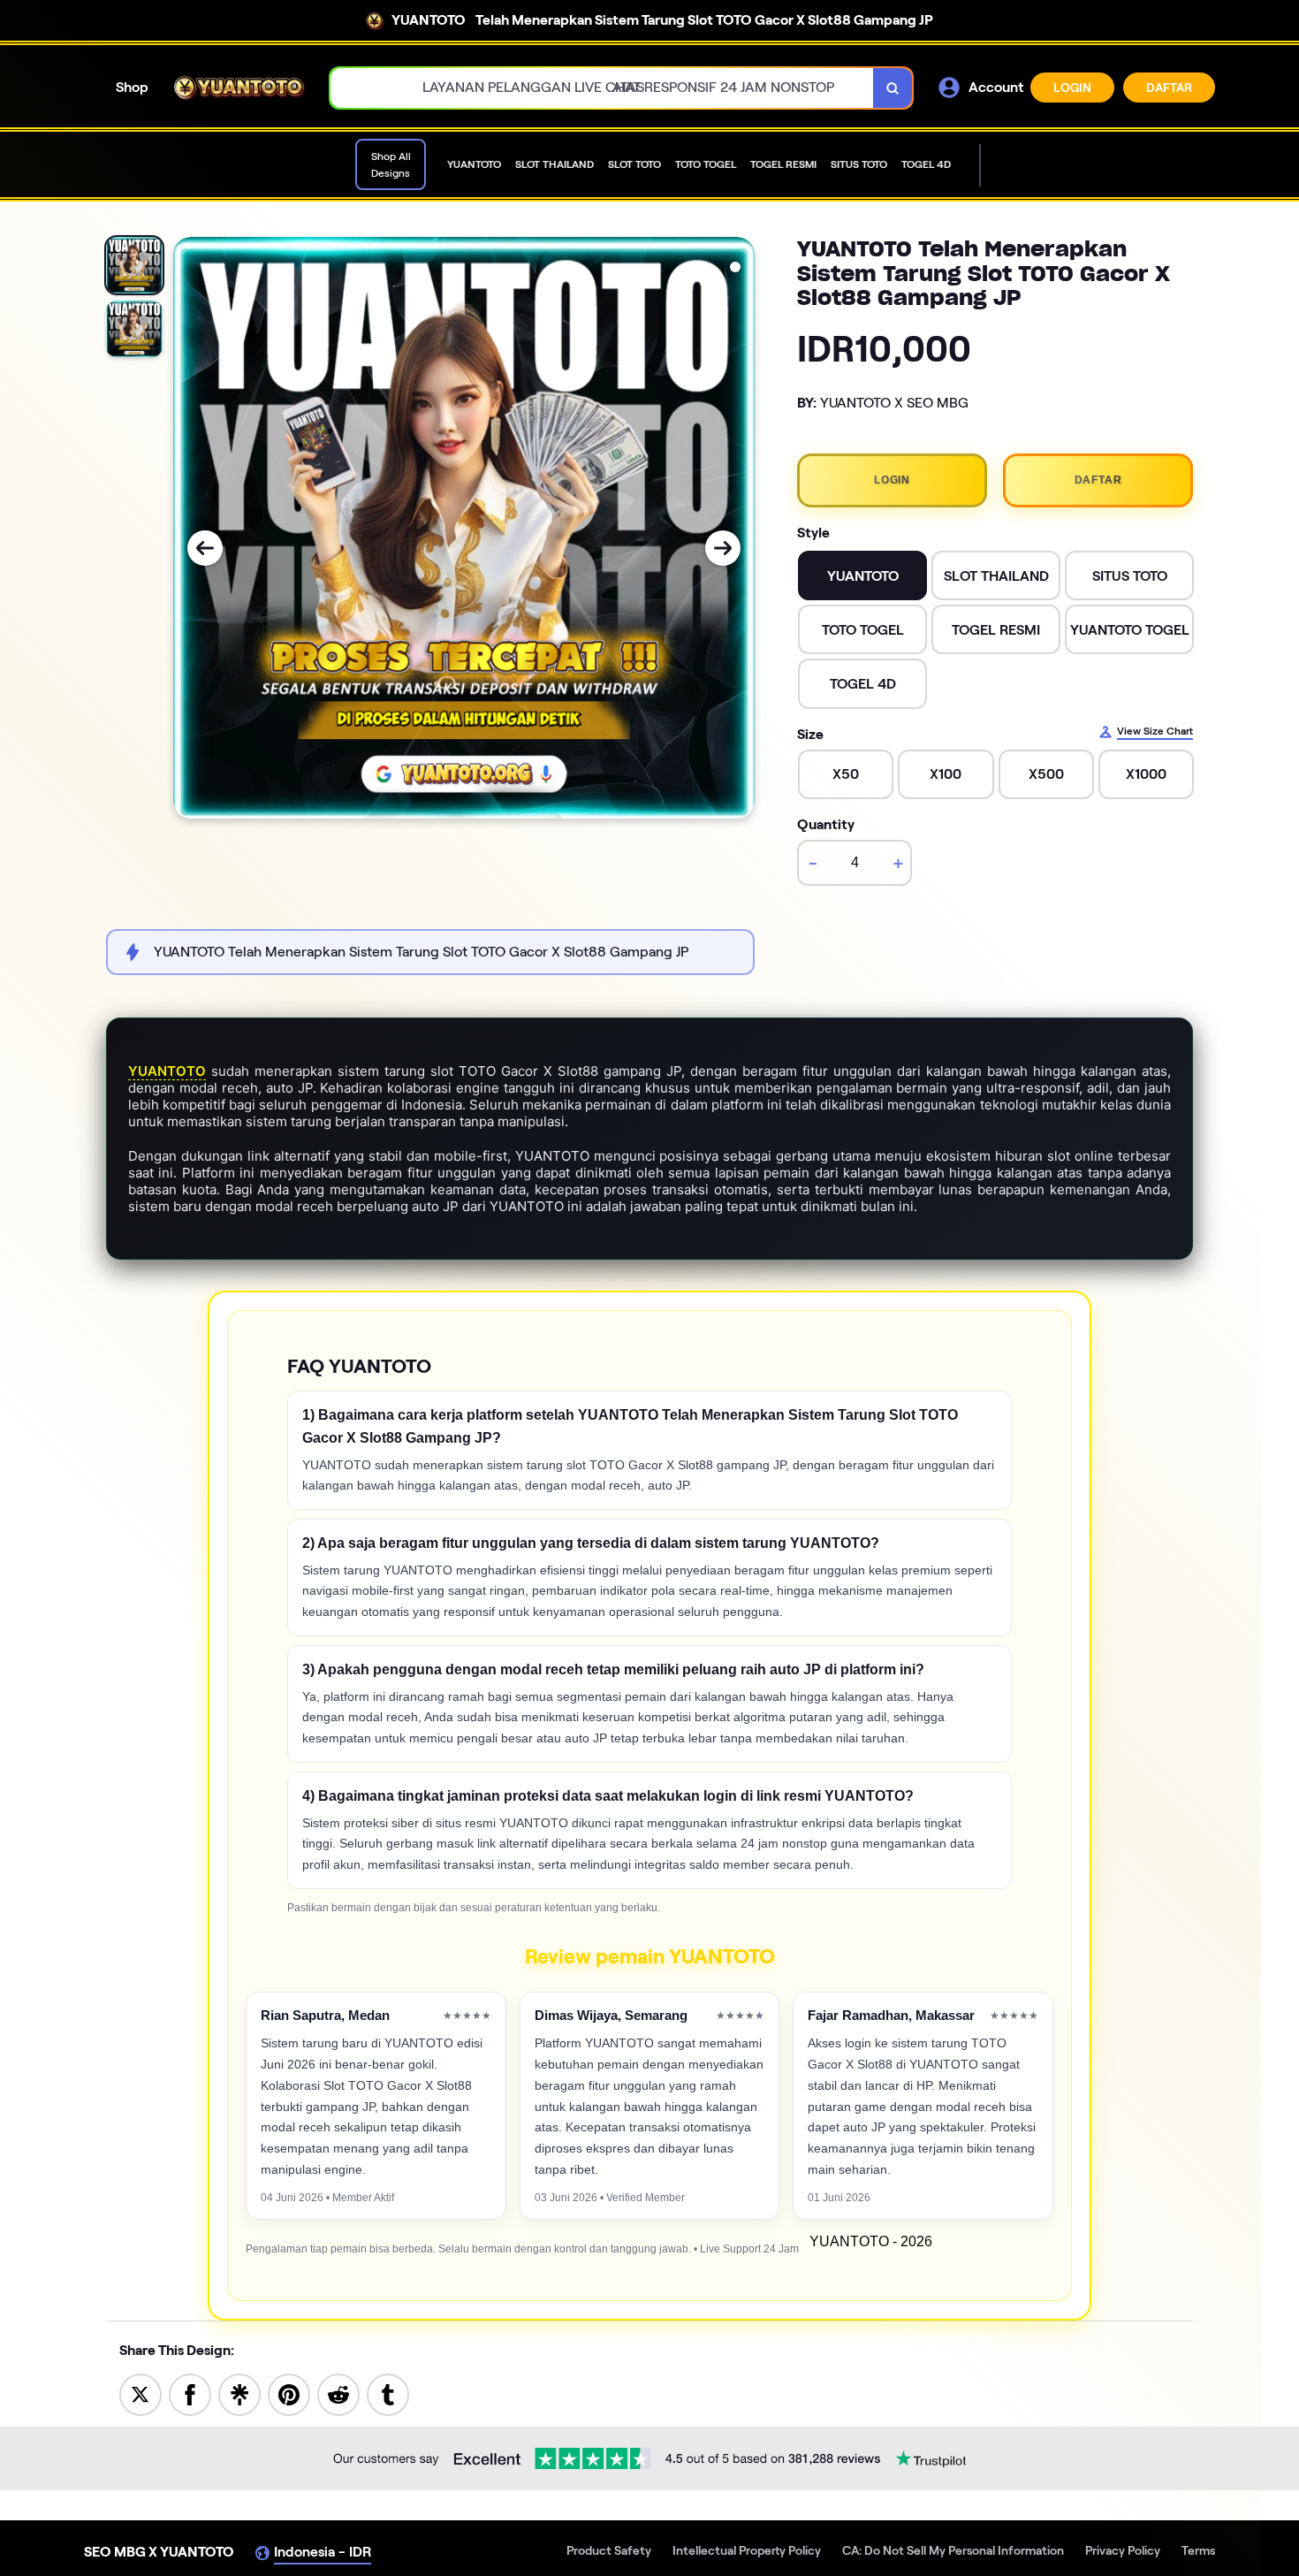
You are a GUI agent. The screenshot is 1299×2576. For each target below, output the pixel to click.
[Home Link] (239, 88)
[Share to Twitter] (141, 2393)
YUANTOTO (167, 1071)
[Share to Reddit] (338, 2393)
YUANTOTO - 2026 (871, 2241)
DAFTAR (1169, 88)
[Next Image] (723, 548)
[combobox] (602, 88)
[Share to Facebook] (190, 2393)
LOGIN (1072, 88)
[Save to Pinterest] (289, 2393)
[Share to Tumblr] (388, 2393)
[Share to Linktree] (239, 2393)
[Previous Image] (205, 548)
